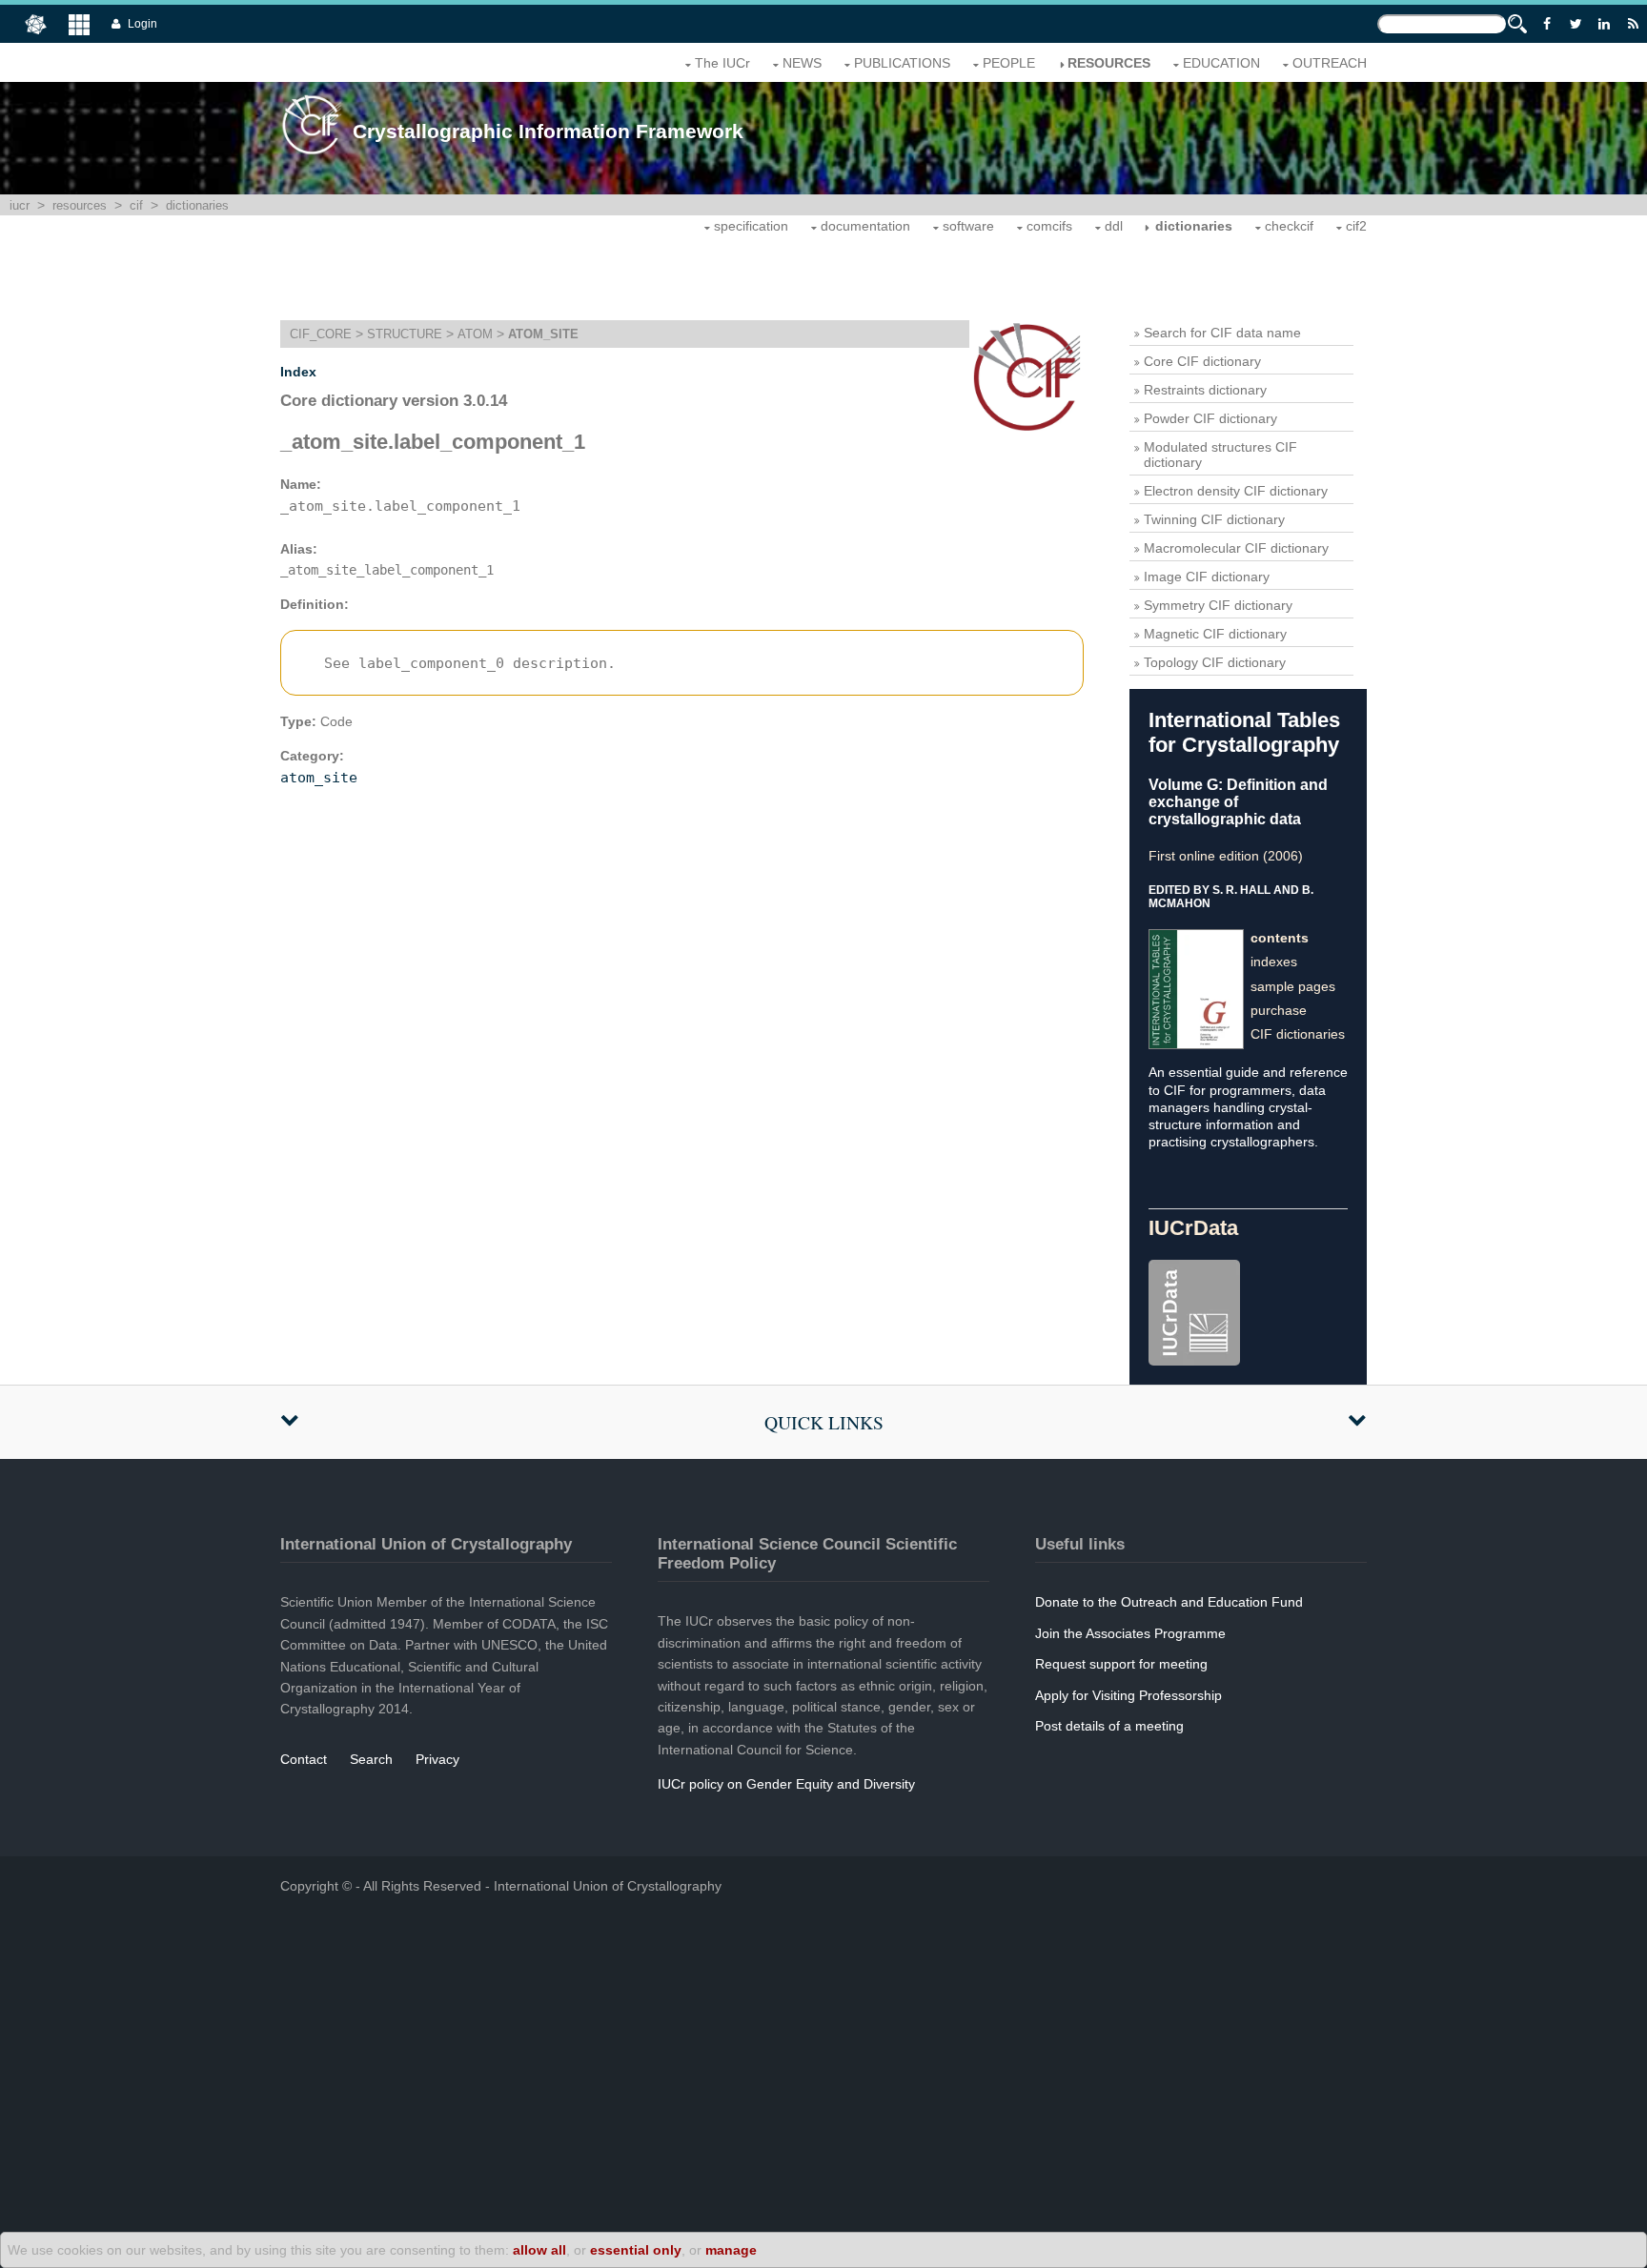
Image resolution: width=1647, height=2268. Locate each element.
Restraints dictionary (1205, 390)
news (802, 63)
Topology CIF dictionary (1215, 662)
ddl (1114, 226)
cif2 (1356, 226)
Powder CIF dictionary (1210, 418)
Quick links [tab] (824, 1422)
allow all (539, 2250)
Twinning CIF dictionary (1214, 519)
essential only (636, 2250)
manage (731, 2250)
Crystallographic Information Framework (548, 131)
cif (136, 205)
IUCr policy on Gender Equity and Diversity (786, 1784)
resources (1109, 63)
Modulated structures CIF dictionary (1220, 455)
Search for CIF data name (1222, 333)
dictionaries (197, 205)
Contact (304, 1759)
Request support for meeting (1121, 1664)
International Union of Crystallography (608, 1886)
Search (371, 1759)
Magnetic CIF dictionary (1215, 634)
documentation (865, 226)
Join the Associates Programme (1130, 1633)
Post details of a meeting (1109, 1726)
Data (1193, 1228)
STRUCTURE (405, 334)
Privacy (437, 1759)
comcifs (1049, 226)
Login (142, 24)
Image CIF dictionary (1207, 577)
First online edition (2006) (1226, 856)
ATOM (475, 334)
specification (751, 226)
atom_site (319, 778)
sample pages (1293, 986)
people (1009, 63)
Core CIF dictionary (1202, 361)
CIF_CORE (321, 334)
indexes (1274, 962)
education (1221, 63)
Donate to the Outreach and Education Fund (1169, 1602)
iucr (20, 205)
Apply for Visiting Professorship (1128, 1695)
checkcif (1289, 226)
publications (902, 63)
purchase (1279, 1010)
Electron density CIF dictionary (1236, 491)
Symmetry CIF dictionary (1218, 605)
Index (298, 372)
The (722, 63)
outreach (1330, 63)
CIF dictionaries (1298, 1034)
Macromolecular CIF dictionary (1236, 548)
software (968, 226)
